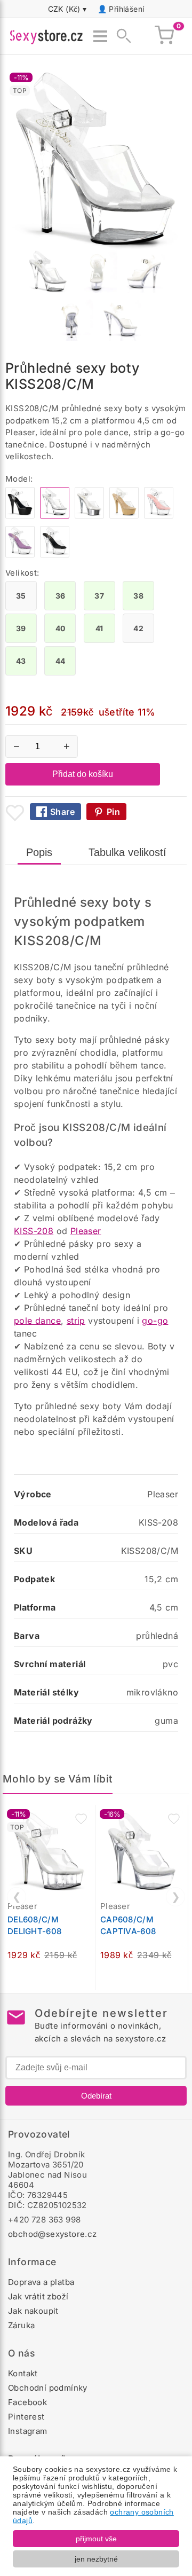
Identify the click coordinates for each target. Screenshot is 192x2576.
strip (76, 1321)
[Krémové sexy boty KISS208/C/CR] (124, 516)
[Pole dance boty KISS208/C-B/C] (55, 555)
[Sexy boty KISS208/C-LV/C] (20, 555)
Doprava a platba (41, 2282)
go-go (155, 1321)
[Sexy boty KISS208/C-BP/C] (159, 516)
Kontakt (23, 2373)
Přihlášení (126, 9)
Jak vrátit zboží (38, 2296)
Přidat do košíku (83, 774)
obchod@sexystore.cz (53, 2234)
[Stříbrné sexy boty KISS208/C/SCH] (89, 516)
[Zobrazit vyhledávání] (121, 36)
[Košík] (164, 36)
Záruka (21, 2325)
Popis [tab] (39, 852)
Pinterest (26, 2417)
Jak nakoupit (33, 2311)
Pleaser (86, 1231)
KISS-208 (34, 1231)
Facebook (27, 2402)
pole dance (37, 1321)
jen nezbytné (96, 2559)
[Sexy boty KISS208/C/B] (20, 516)
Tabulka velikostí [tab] (127, 852)
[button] (81, 1819)
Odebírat (96, 2096)
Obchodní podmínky (48, 2388)
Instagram (28, 2431)
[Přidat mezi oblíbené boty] (15, 813)
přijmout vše (96, 2539)
